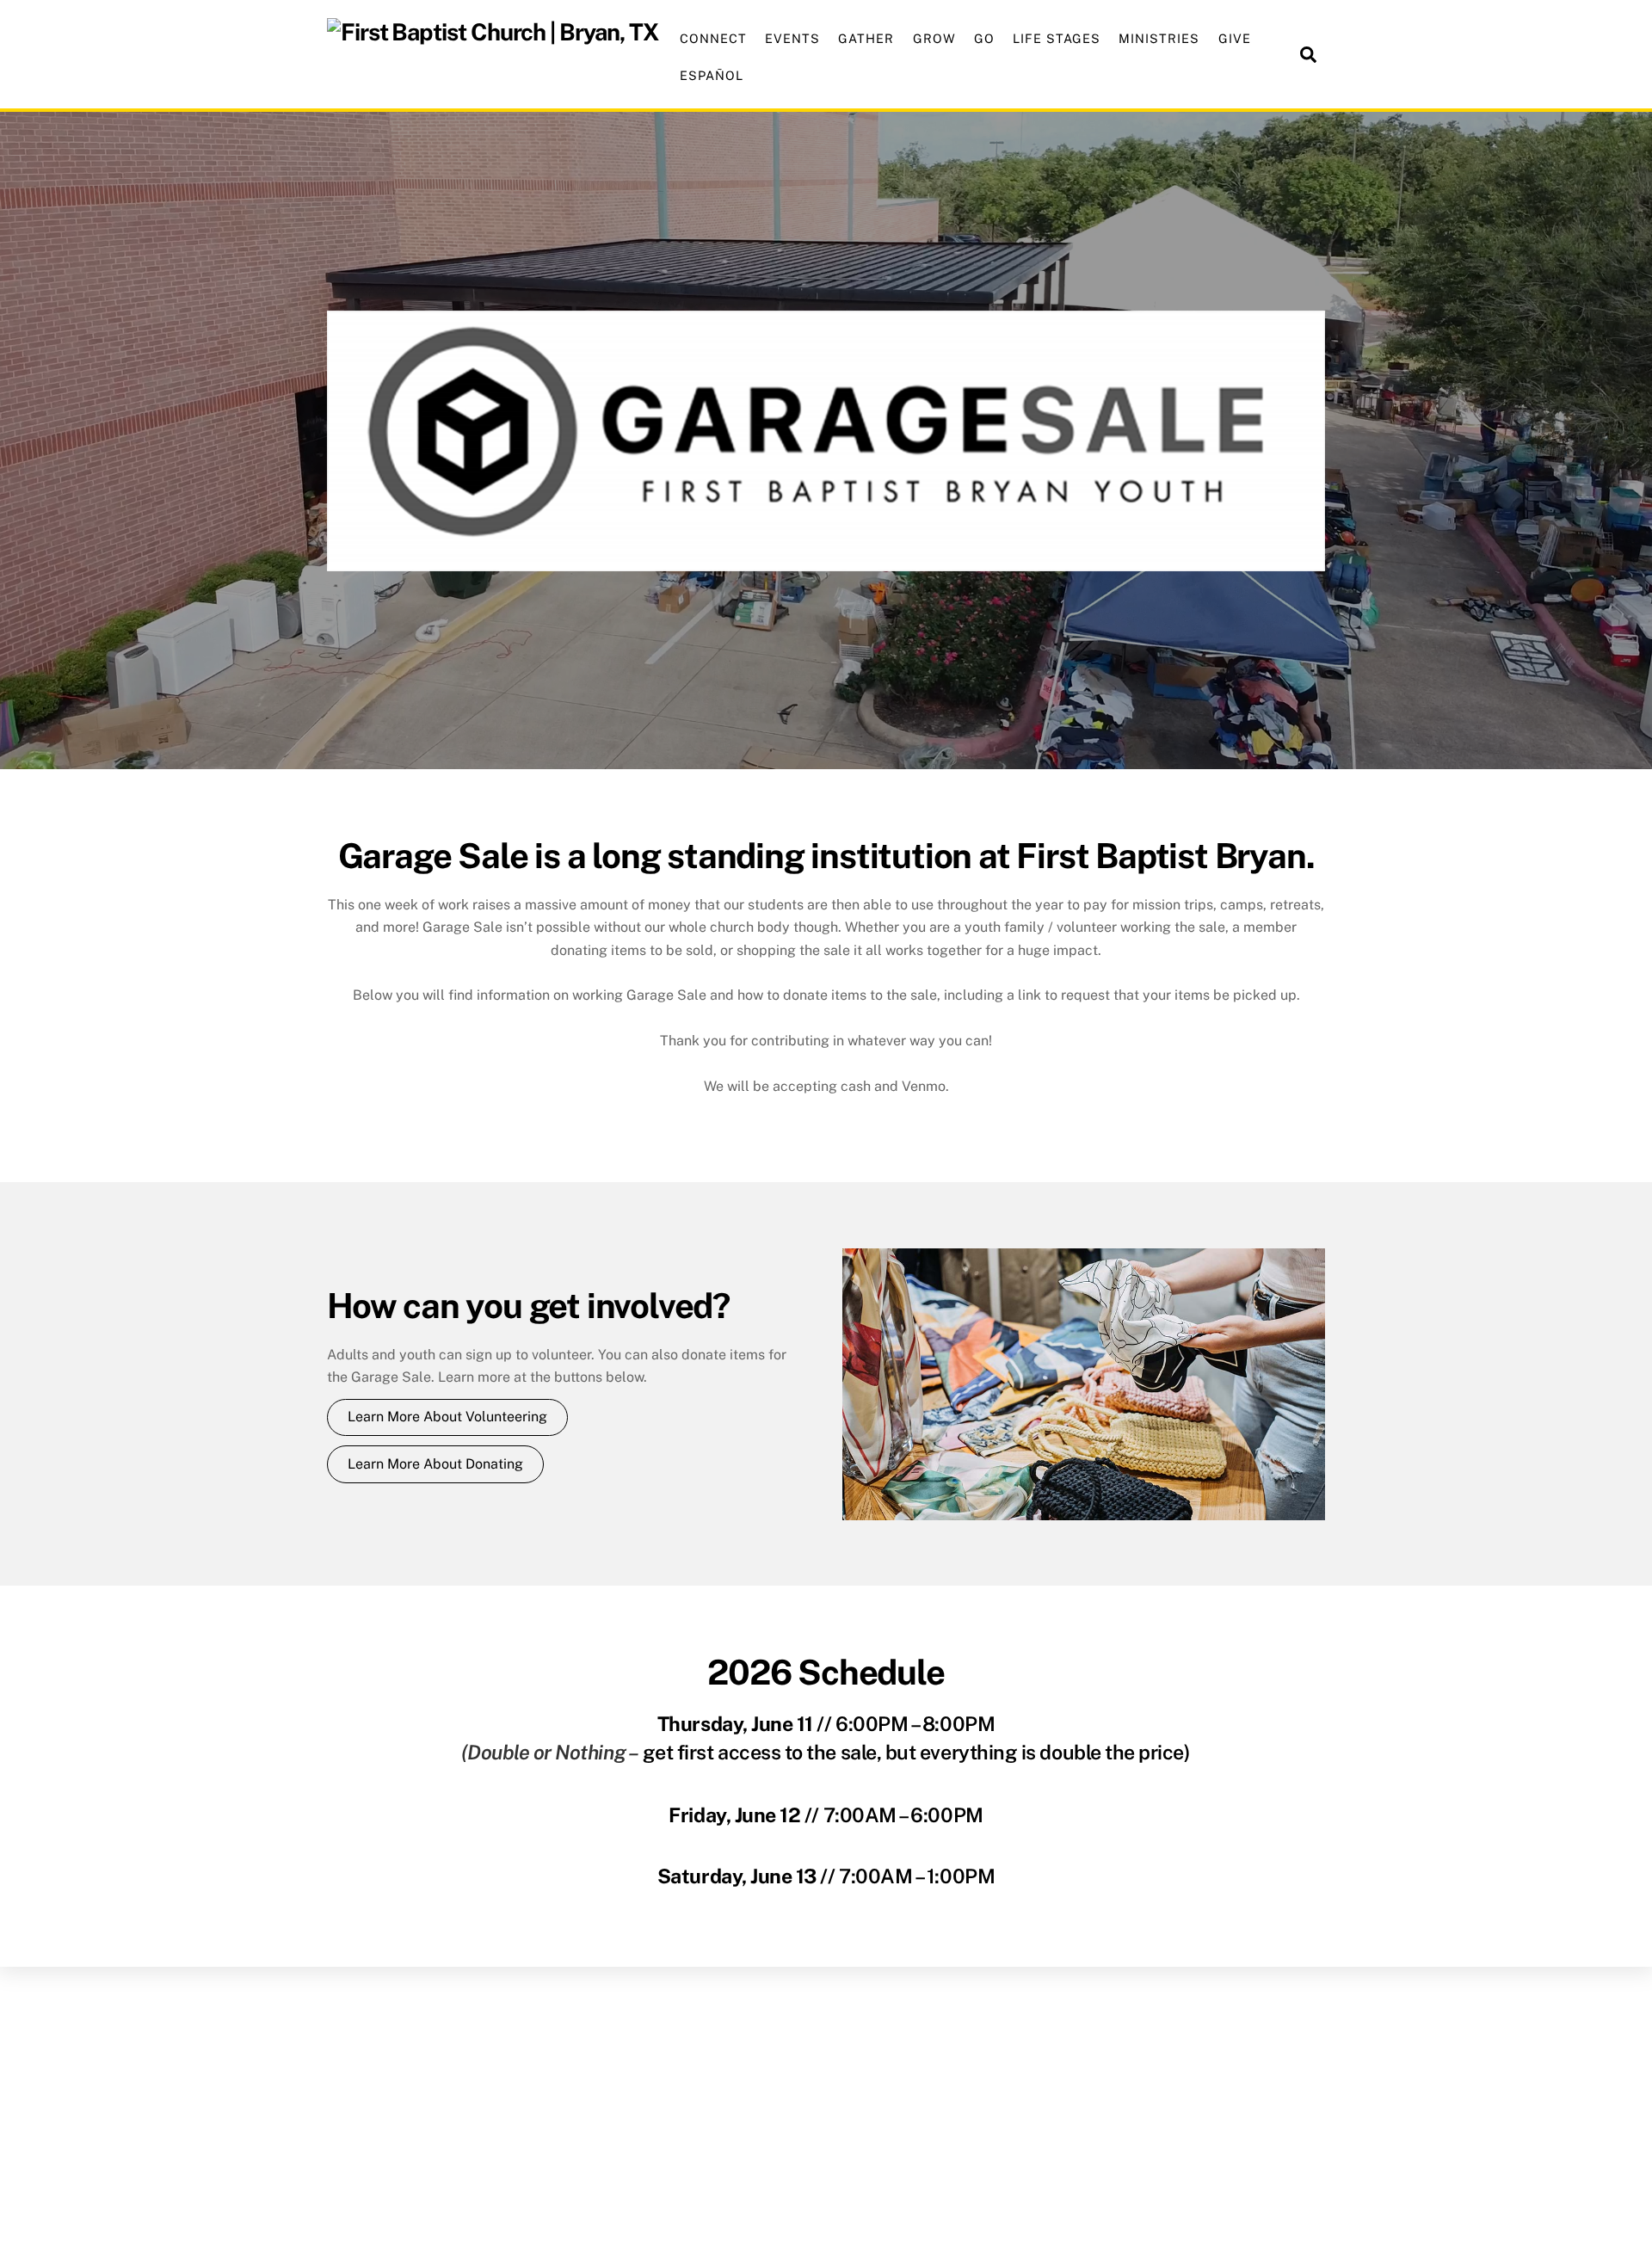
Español (712, 75)
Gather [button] (866, 38)
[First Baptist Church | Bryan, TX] (493, 32)
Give (1235, 38)
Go (984, 38)
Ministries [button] (1159, 38)
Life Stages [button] (1057, 38)
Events (792, 38)
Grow (934, 38)
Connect (713, 38)
